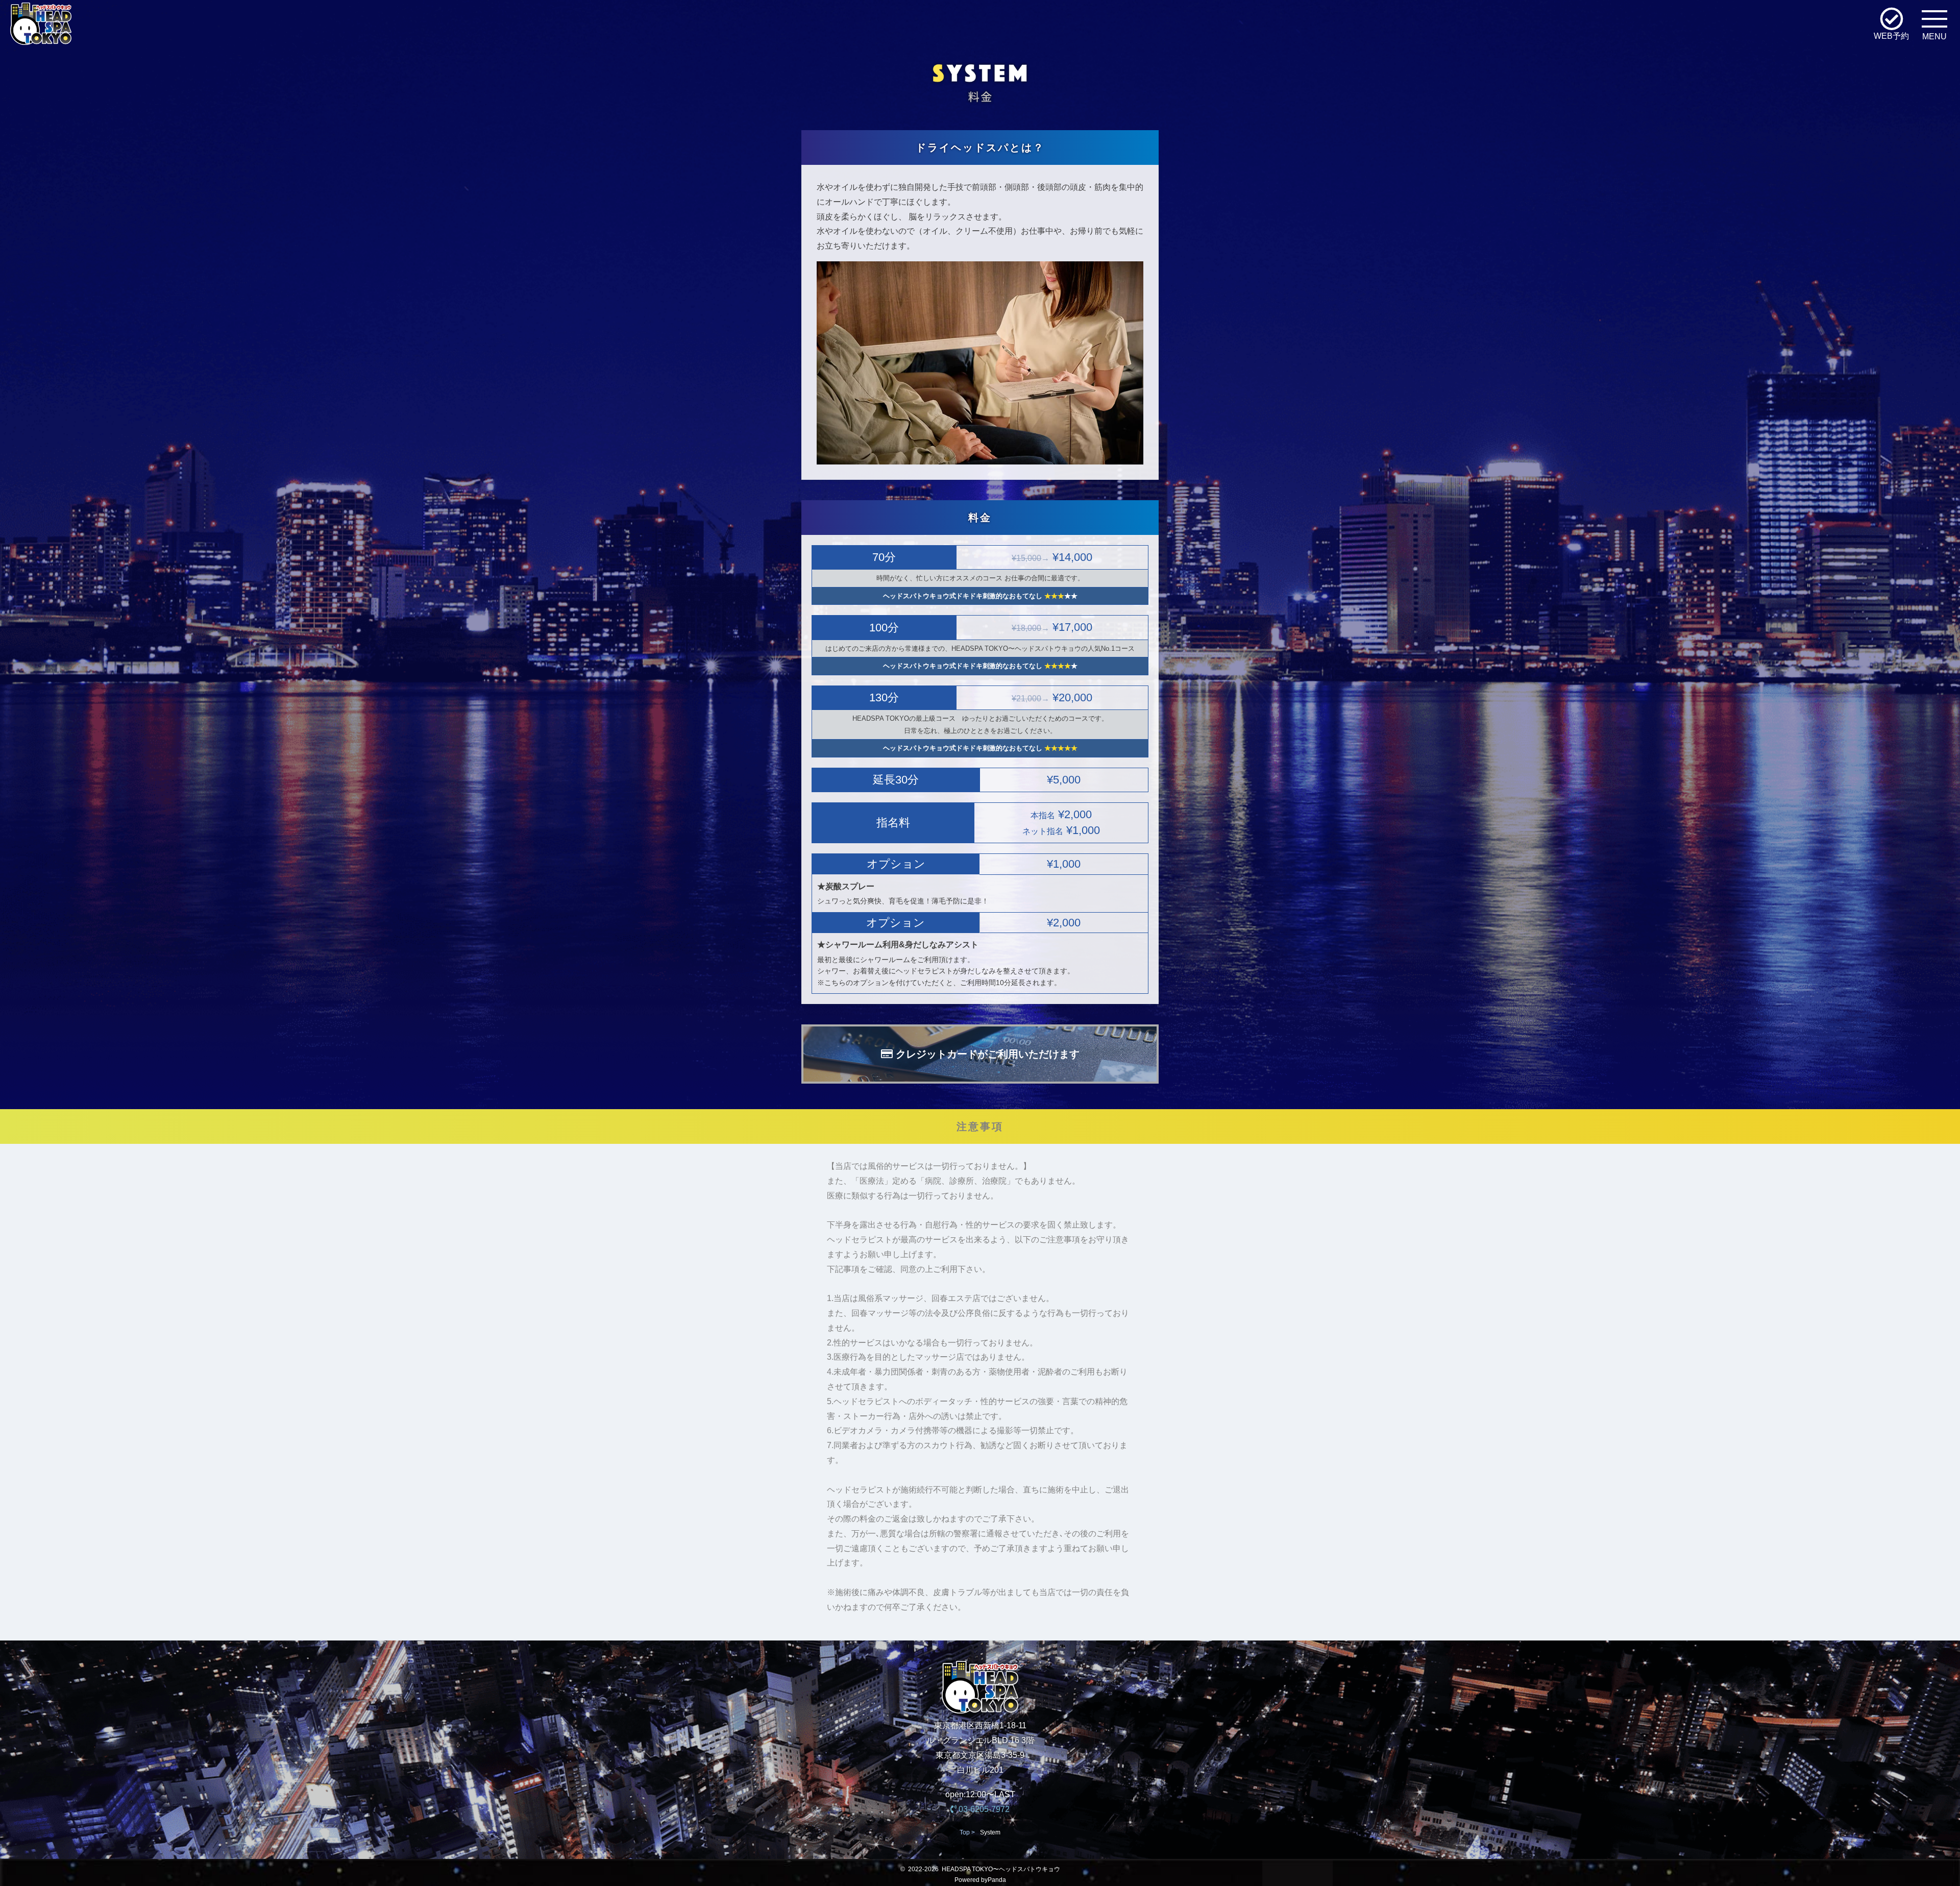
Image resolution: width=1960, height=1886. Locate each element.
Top (965, 1832)
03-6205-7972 (983, 1809)
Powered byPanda (980, 1880)
